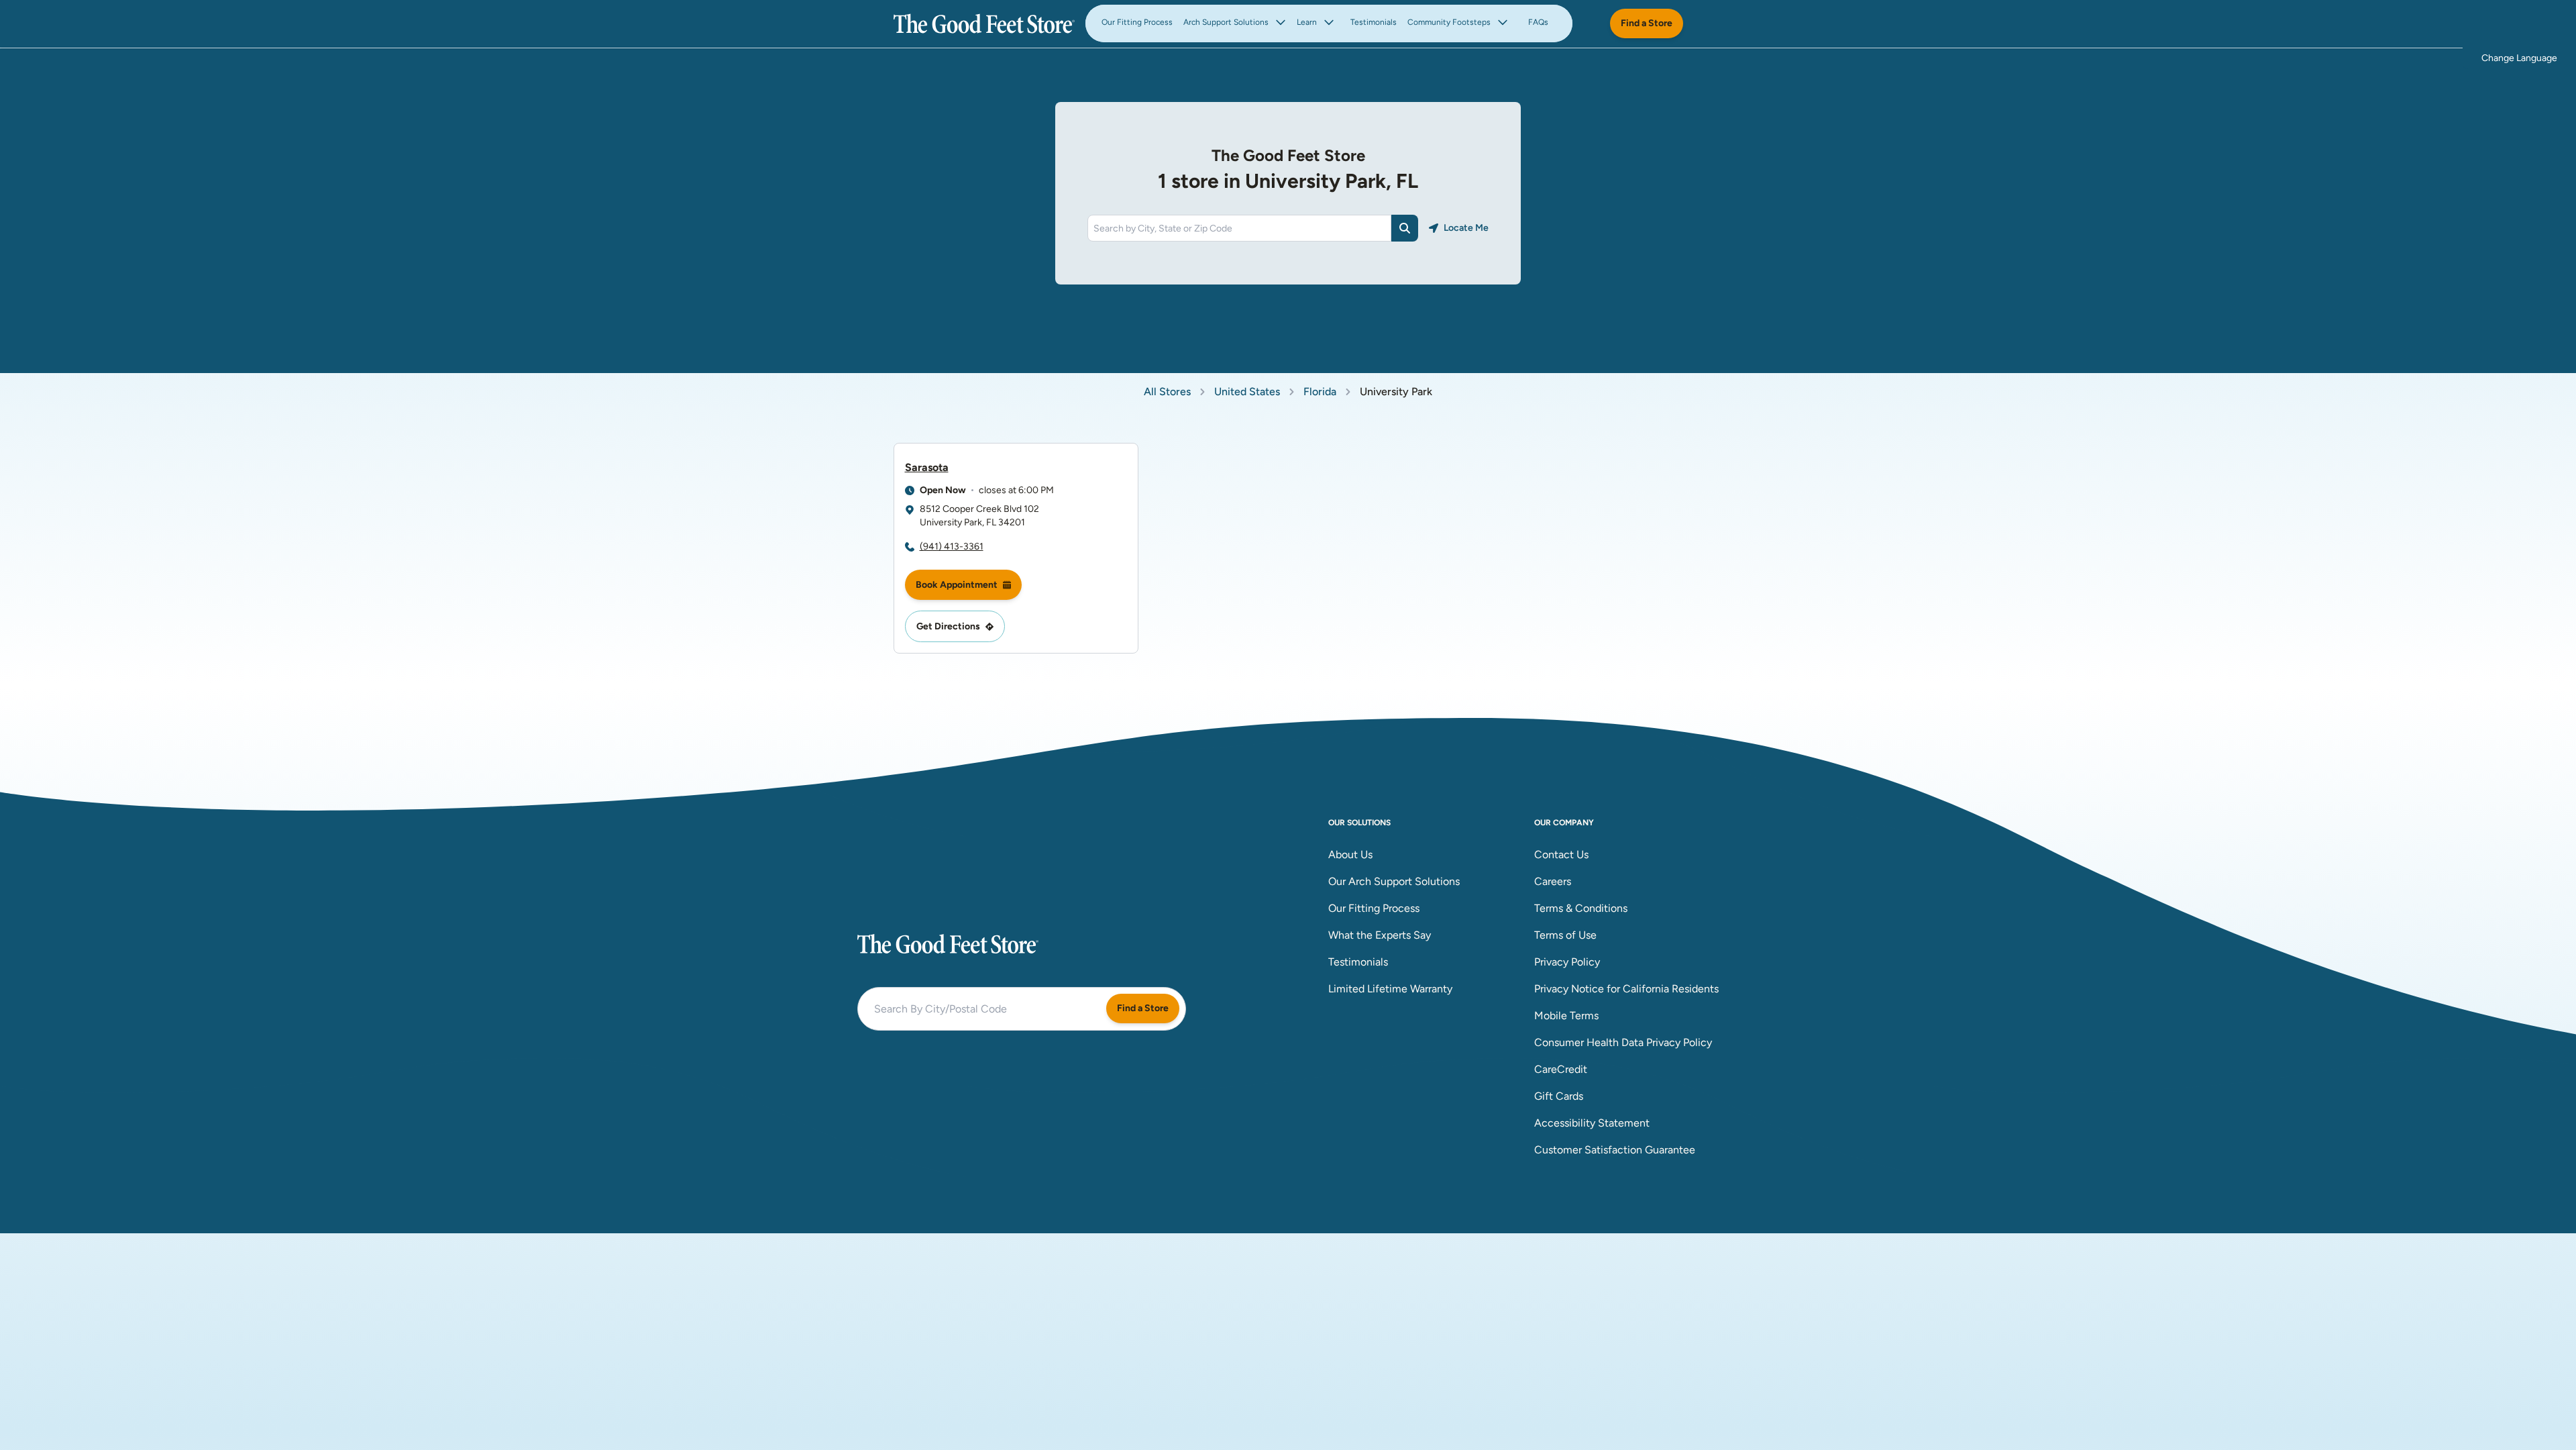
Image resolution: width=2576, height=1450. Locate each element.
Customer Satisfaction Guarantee (1615, 1150)
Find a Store (1647, 23)
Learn (1307, 22)
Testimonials (1374, 22)
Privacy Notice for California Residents (1626, 989)
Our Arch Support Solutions (1394, 881)
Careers (1553, 881)
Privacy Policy (1567, 962)
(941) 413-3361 (952, 547)
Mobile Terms (1566, 1016)
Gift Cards (1559, 1096)
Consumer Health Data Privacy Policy (1623, 1042)
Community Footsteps (1449, 22)
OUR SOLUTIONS (1359, 823)
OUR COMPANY (1564, 823)
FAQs (1538, 22)
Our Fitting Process (1137, 22)
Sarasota (927, 467)
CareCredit (1561, 1069)
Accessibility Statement (1592, 1123)
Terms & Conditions (1581, 908)
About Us (1350, 855)
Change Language (2519, 58)
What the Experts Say (1380, 935)
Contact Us (1561, 855)
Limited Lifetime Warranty (1390, 989)
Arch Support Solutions (1226, 22)
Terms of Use (1565, 935)
